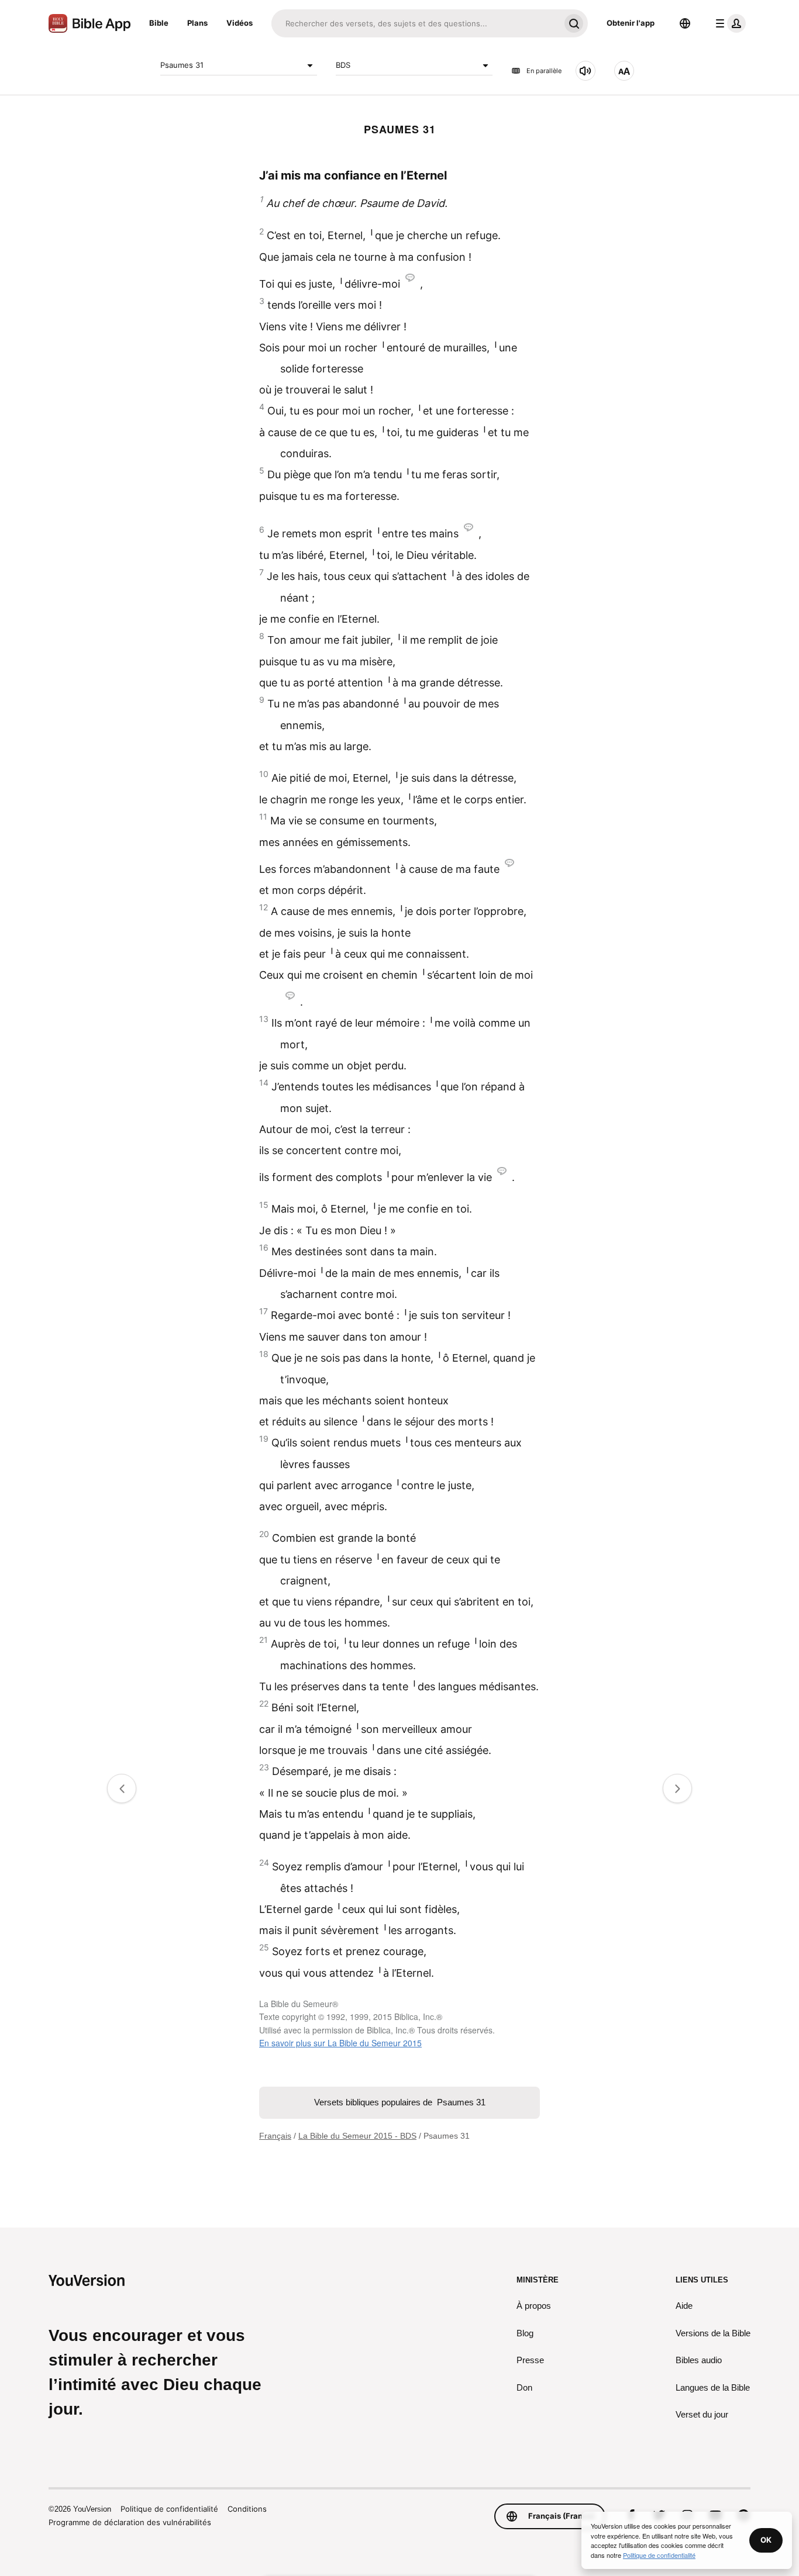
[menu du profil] (728, 23)
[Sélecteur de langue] (685, 23)
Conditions (247, 2509)
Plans (197, 23)
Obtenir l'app (631, 23)
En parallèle (544, 71)
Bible (159, 23)
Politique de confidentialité (169, 2509)
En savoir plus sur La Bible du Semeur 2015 (340, 2043)
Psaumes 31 (182, 65)
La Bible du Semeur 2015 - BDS (357, 2136)
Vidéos (240, 23)
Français (275, 2136)
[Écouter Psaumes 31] (586, 71)
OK (766, 2540)
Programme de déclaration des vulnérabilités (130, 2522)
